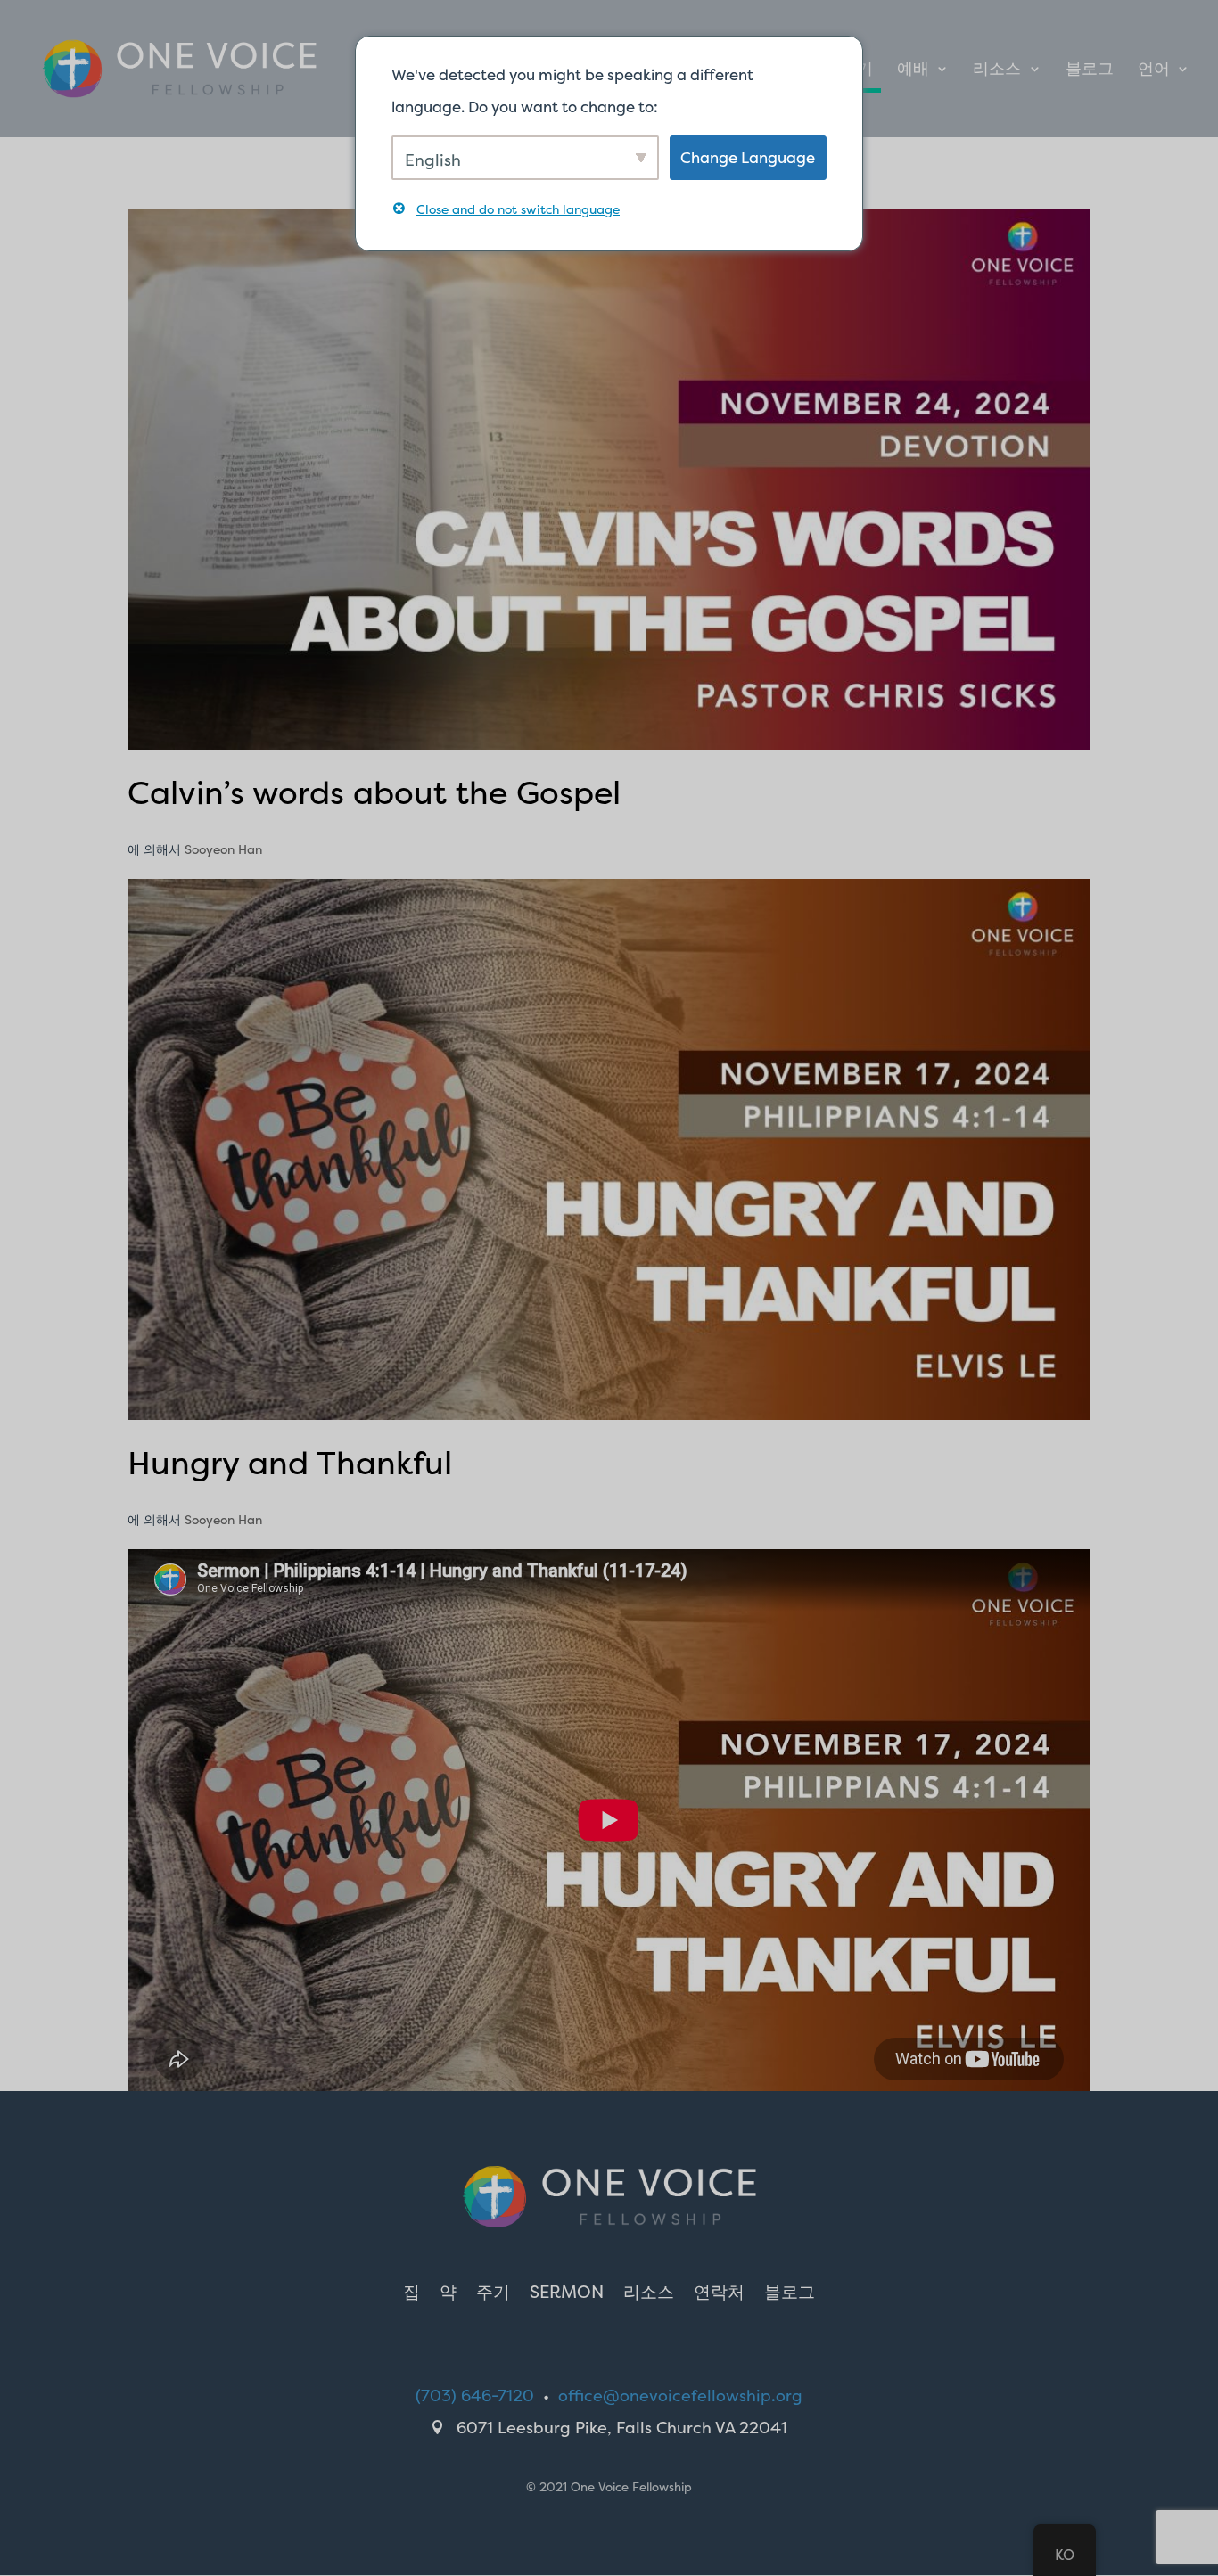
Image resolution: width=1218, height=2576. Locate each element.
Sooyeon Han (223, 849)
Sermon (567, 2294)
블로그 (1090, 71)
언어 (1154, 71)
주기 (493, 2294)
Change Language (748, 157)
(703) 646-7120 (475, 2396)
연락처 (719, 2294)
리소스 (997, 71)
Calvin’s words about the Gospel (374, 792)
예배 (913, 71)
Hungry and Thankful (290, 1463)
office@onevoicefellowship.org (680, 2396)
